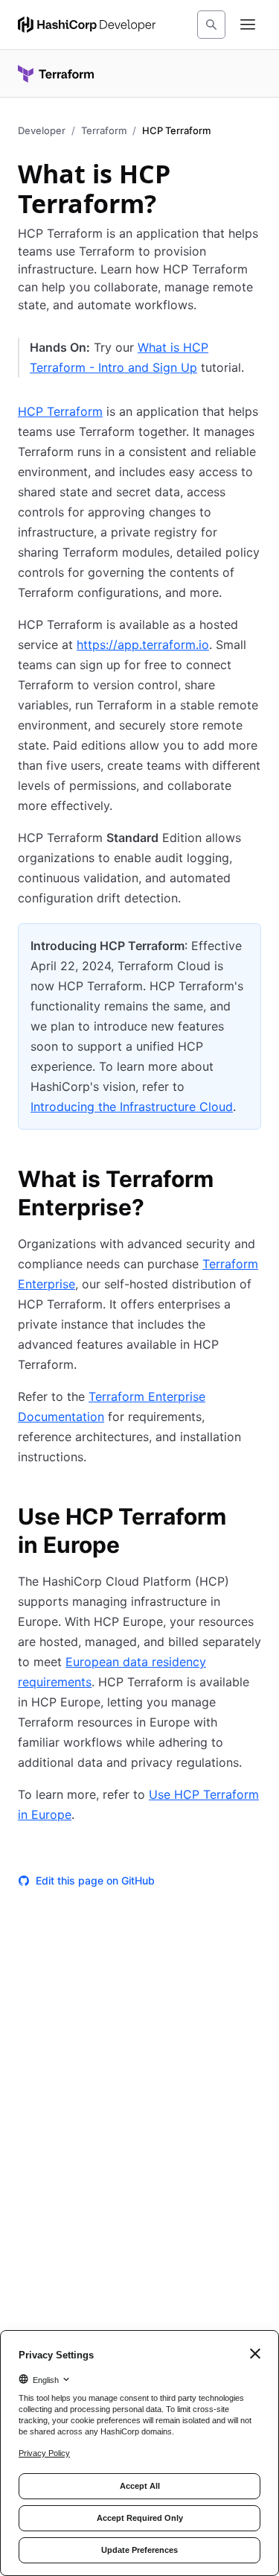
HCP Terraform (60, 411)
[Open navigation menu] (248, 25)
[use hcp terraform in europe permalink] (252, 1519)
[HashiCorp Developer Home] (87, 25)
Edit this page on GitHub (95, 1880)
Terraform (104, 130)
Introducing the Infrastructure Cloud (132, 1107)
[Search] (211, 25)
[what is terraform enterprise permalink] (252, 1181)
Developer (42, 130)
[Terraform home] (56, 74)
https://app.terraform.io (143, 645)
